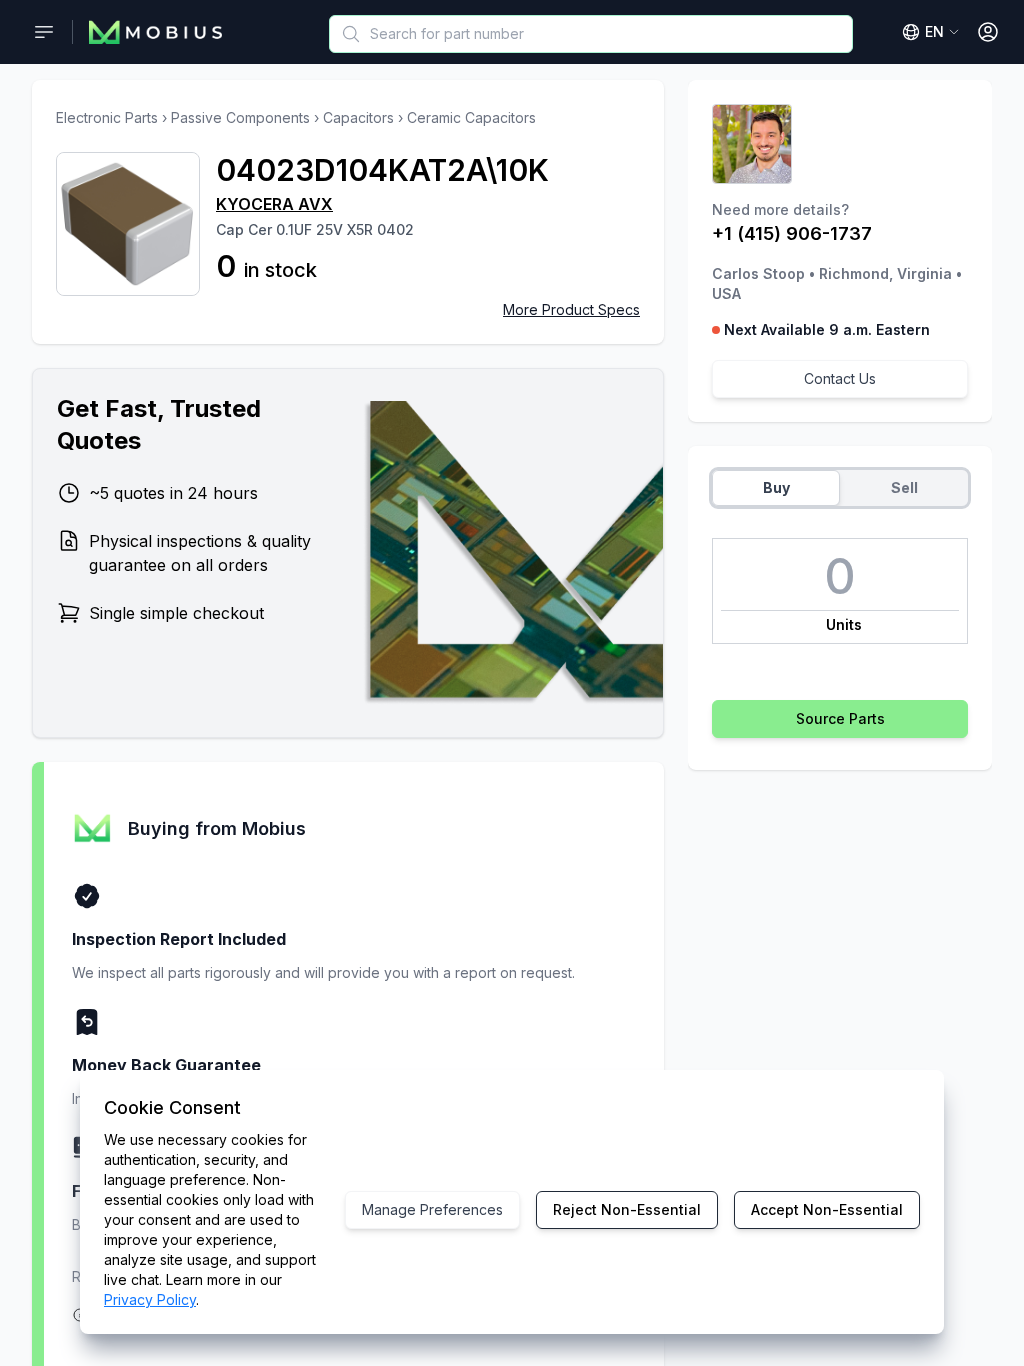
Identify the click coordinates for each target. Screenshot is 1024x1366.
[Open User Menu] (988, 32)
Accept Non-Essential (827, 1209)
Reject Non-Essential (627, 1209)
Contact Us (840, 378)
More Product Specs (571, 309)
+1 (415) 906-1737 (792, 233)
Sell (904, 487)
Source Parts (840, 718)
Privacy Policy (150, 1299)
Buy (776, 487)
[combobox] (591, 34)
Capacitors (358, 117)
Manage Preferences (432, 1209)
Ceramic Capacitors (471, 117)
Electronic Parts (107, 117)
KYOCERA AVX (274, 204)
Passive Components (240, 117)
